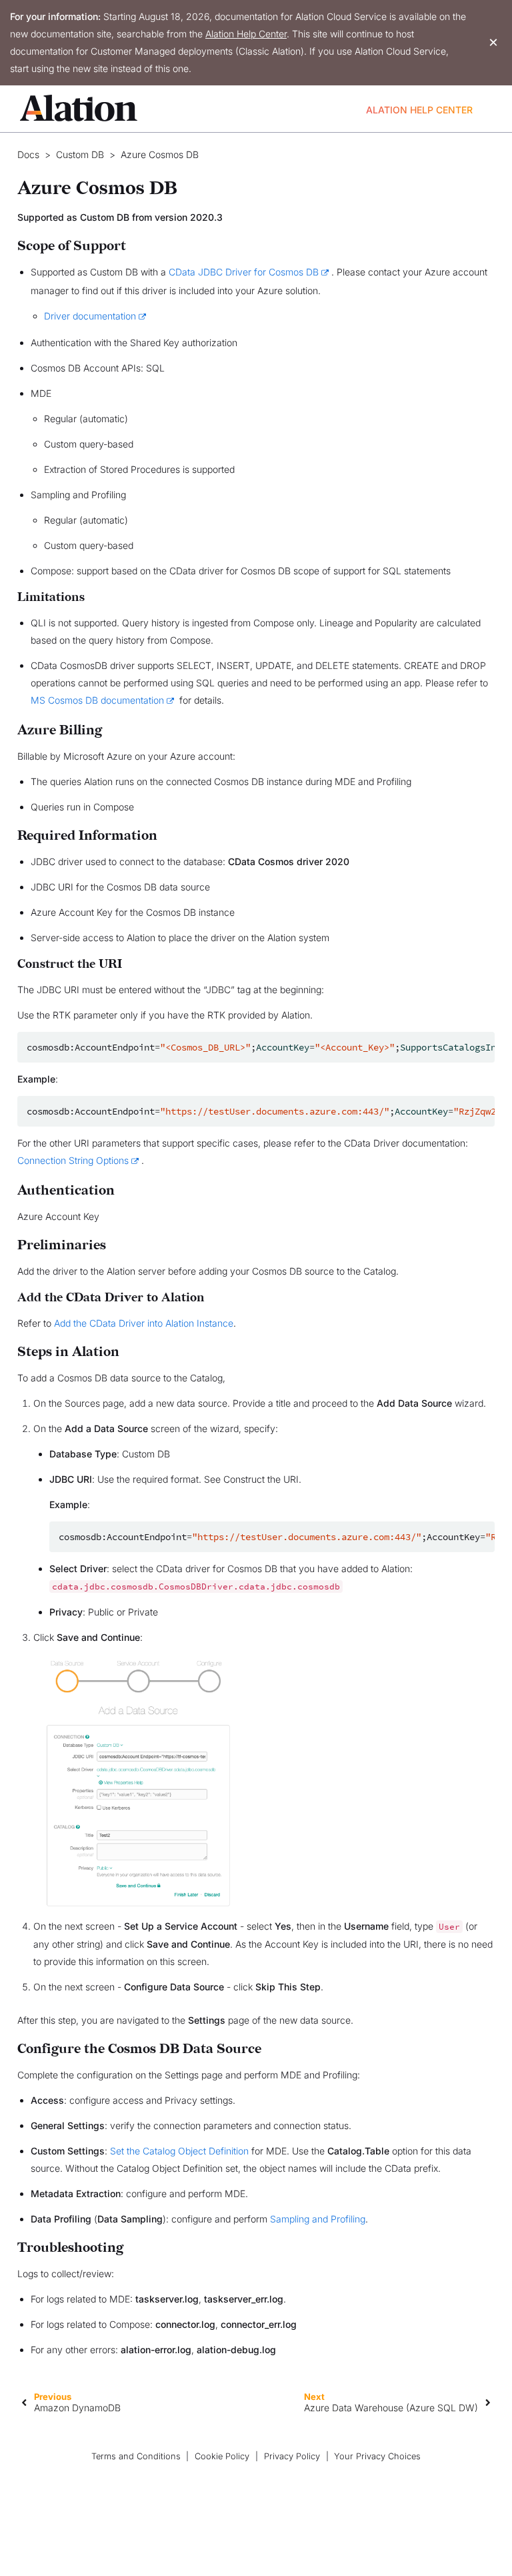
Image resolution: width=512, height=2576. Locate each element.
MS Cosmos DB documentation (97, 700)
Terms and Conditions (136, 2456)
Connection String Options (73, 1160)
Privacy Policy (292, 2456)
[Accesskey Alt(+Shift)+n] (488, 2402)
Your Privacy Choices (377, 2456)
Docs (28, 155)
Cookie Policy (222, 2456)
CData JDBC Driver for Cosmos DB (244, 272)
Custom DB (80, 155)
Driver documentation (90, 316)
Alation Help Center (246, 34)
